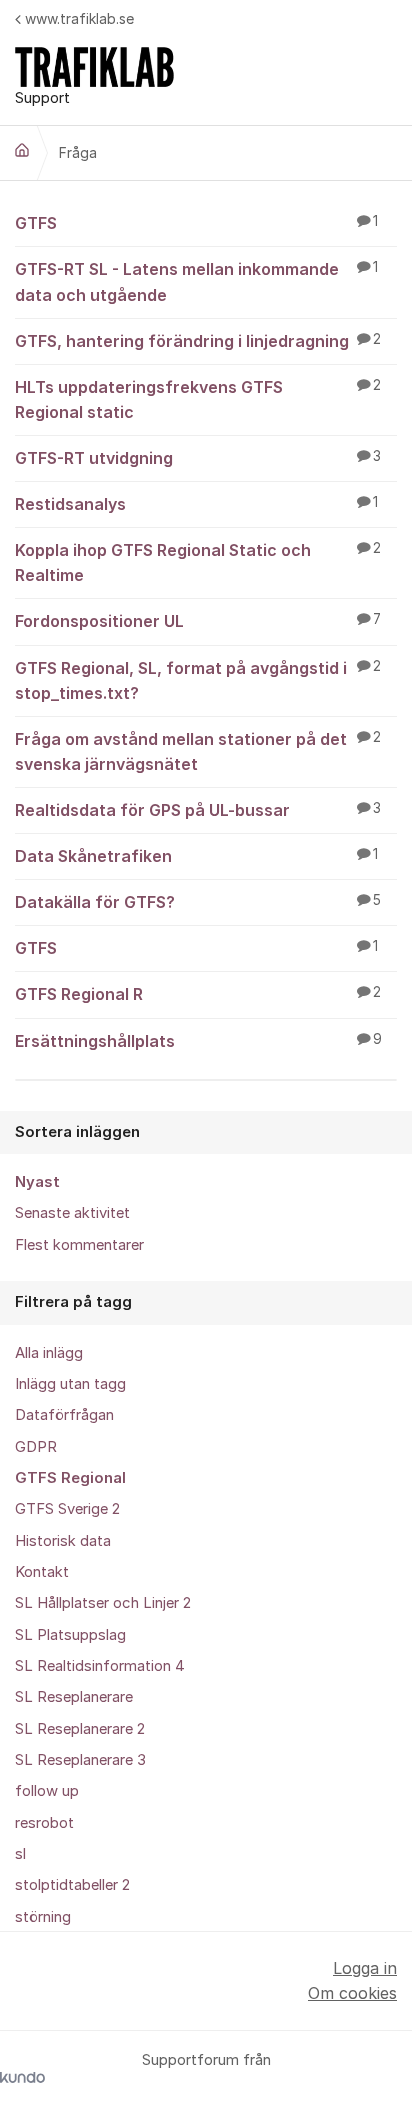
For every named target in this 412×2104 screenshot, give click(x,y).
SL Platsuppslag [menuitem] (70, 1635)
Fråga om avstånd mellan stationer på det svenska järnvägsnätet (198, 751)
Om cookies (352, 1993)
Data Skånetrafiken (196, 856)
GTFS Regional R (198, 994)
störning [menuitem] (43, 1917)
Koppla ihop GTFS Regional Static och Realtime (198, 562)
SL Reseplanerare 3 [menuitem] (80, 1760)
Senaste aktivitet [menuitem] (72, 1213)
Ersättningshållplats (198, 1041)
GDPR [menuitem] (36, 1447)
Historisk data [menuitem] (63, 1541)
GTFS (196, 223)
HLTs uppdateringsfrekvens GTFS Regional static (198, 399)
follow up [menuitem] (47, 1791)
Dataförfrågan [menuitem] (64, 1415)
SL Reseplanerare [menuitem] (74, 1697)
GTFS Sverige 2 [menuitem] (67, 1509)
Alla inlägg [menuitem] (49, 1353)
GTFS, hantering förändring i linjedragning (198, 341)
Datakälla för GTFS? (198, 902)
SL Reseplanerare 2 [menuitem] (80, 1729)
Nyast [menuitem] (37, 1182)
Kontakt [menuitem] (42, 1572)
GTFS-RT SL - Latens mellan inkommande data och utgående (196, 281)
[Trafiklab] (22, 150)
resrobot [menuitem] (44, 1823)
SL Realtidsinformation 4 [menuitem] (100, 1666)
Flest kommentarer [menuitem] (79, 1245)
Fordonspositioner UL (198, 621)
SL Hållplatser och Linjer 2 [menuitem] (103, 1603)
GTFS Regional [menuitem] (70, 1478)
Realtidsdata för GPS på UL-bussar (198, 810)
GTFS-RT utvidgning (198, 458)
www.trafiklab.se (79, 18)
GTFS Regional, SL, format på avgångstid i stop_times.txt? (198, 680)
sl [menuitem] (20, 1854)
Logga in (365, 1968)
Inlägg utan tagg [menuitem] (70, 1384)
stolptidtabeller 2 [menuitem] (72, 1885)
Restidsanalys (196, 504)
